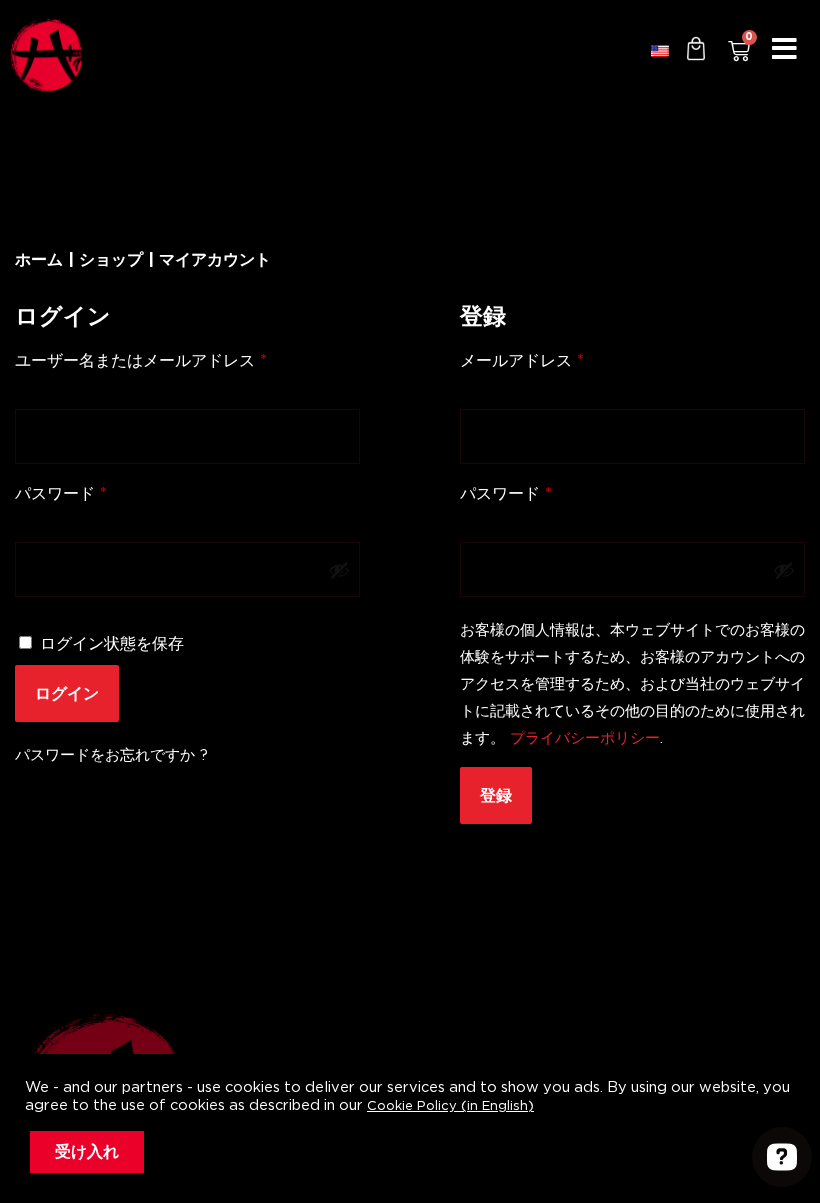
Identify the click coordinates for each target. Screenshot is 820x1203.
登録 (496, 795)
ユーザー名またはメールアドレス (148, 360)
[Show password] (339, 570)
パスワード (68, 493)
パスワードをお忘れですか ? (111, 755)
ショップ (111, 260)
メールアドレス (529, 360)
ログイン (67, 693)
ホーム (39, 260)
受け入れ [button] (87, 1151)
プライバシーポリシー (585, 738)
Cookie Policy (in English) (450, 1106)
